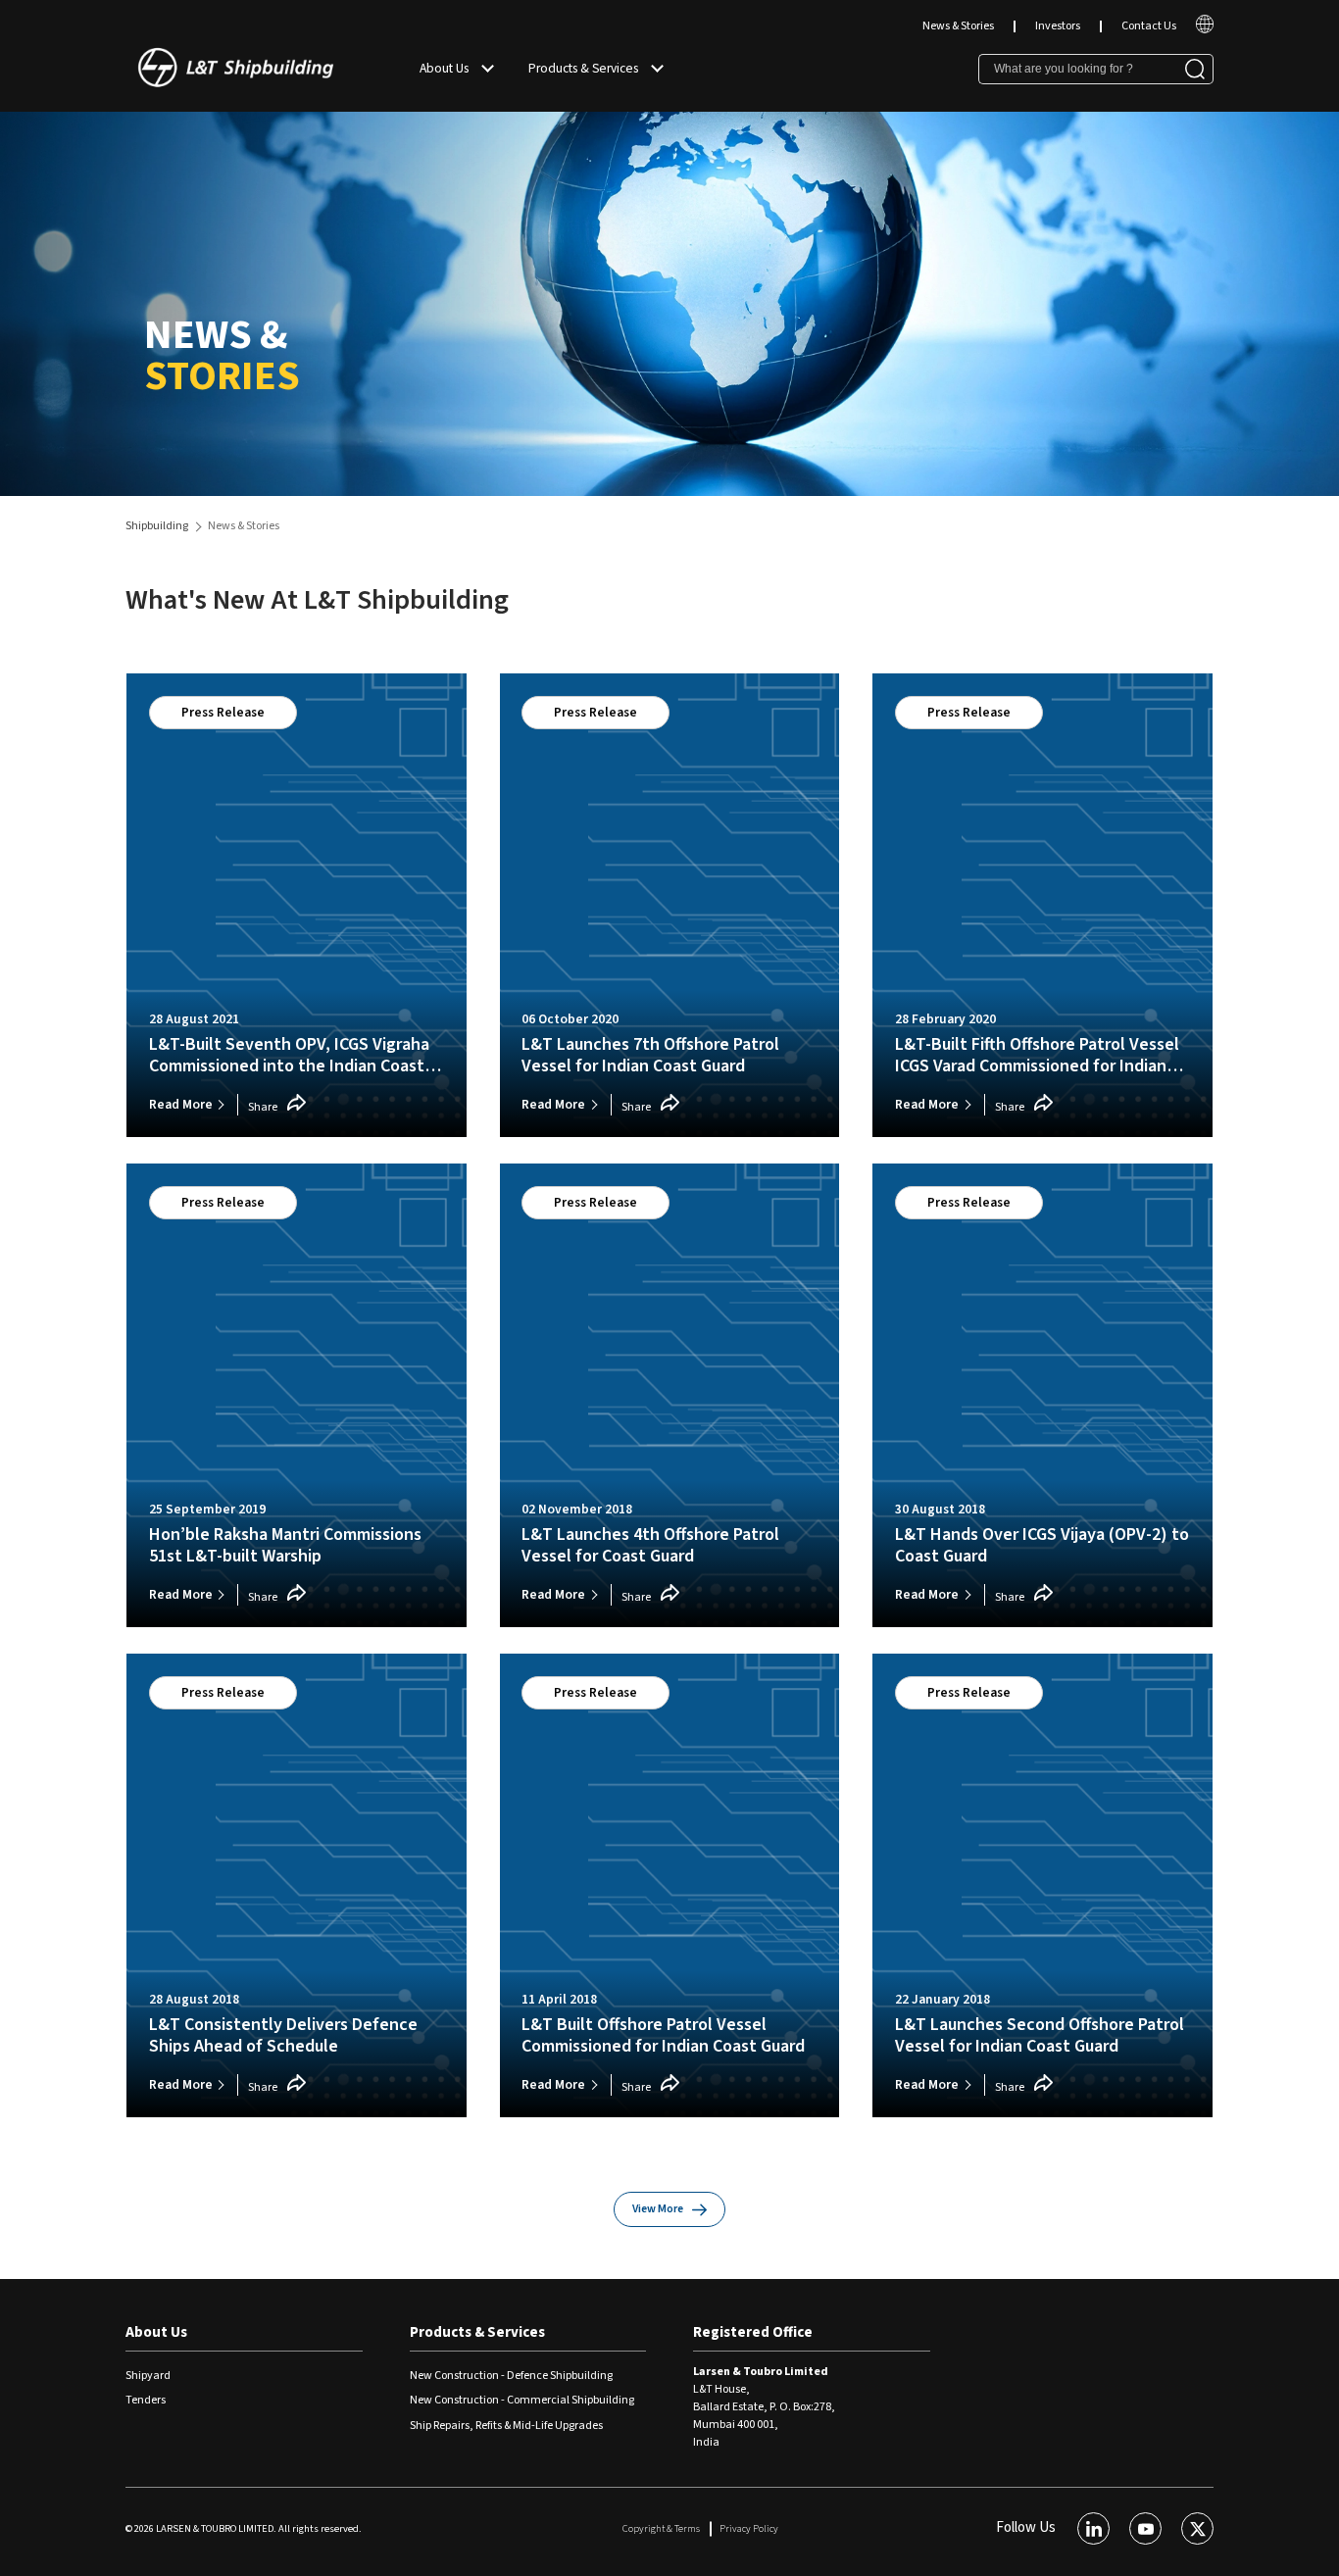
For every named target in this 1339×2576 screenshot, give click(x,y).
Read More (181, 1105)
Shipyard (148, 2376)
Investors (1058, 26)
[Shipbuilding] (236, 69)
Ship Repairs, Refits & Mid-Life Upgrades (506, 2426)
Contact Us (1149, 26)
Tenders (146, 2400)
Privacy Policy (749, 2528)
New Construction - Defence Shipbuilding (511, 2376)
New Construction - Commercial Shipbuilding (522, 2400)
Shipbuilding (157, 526)
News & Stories (958, 26)
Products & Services (583, 68)
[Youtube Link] (1145, 2528)
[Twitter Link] (1197, 2528)
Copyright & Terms (661, 2528)
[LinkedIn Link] (1093, 2528)
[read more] (1205, 30)
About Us (444, 68)
